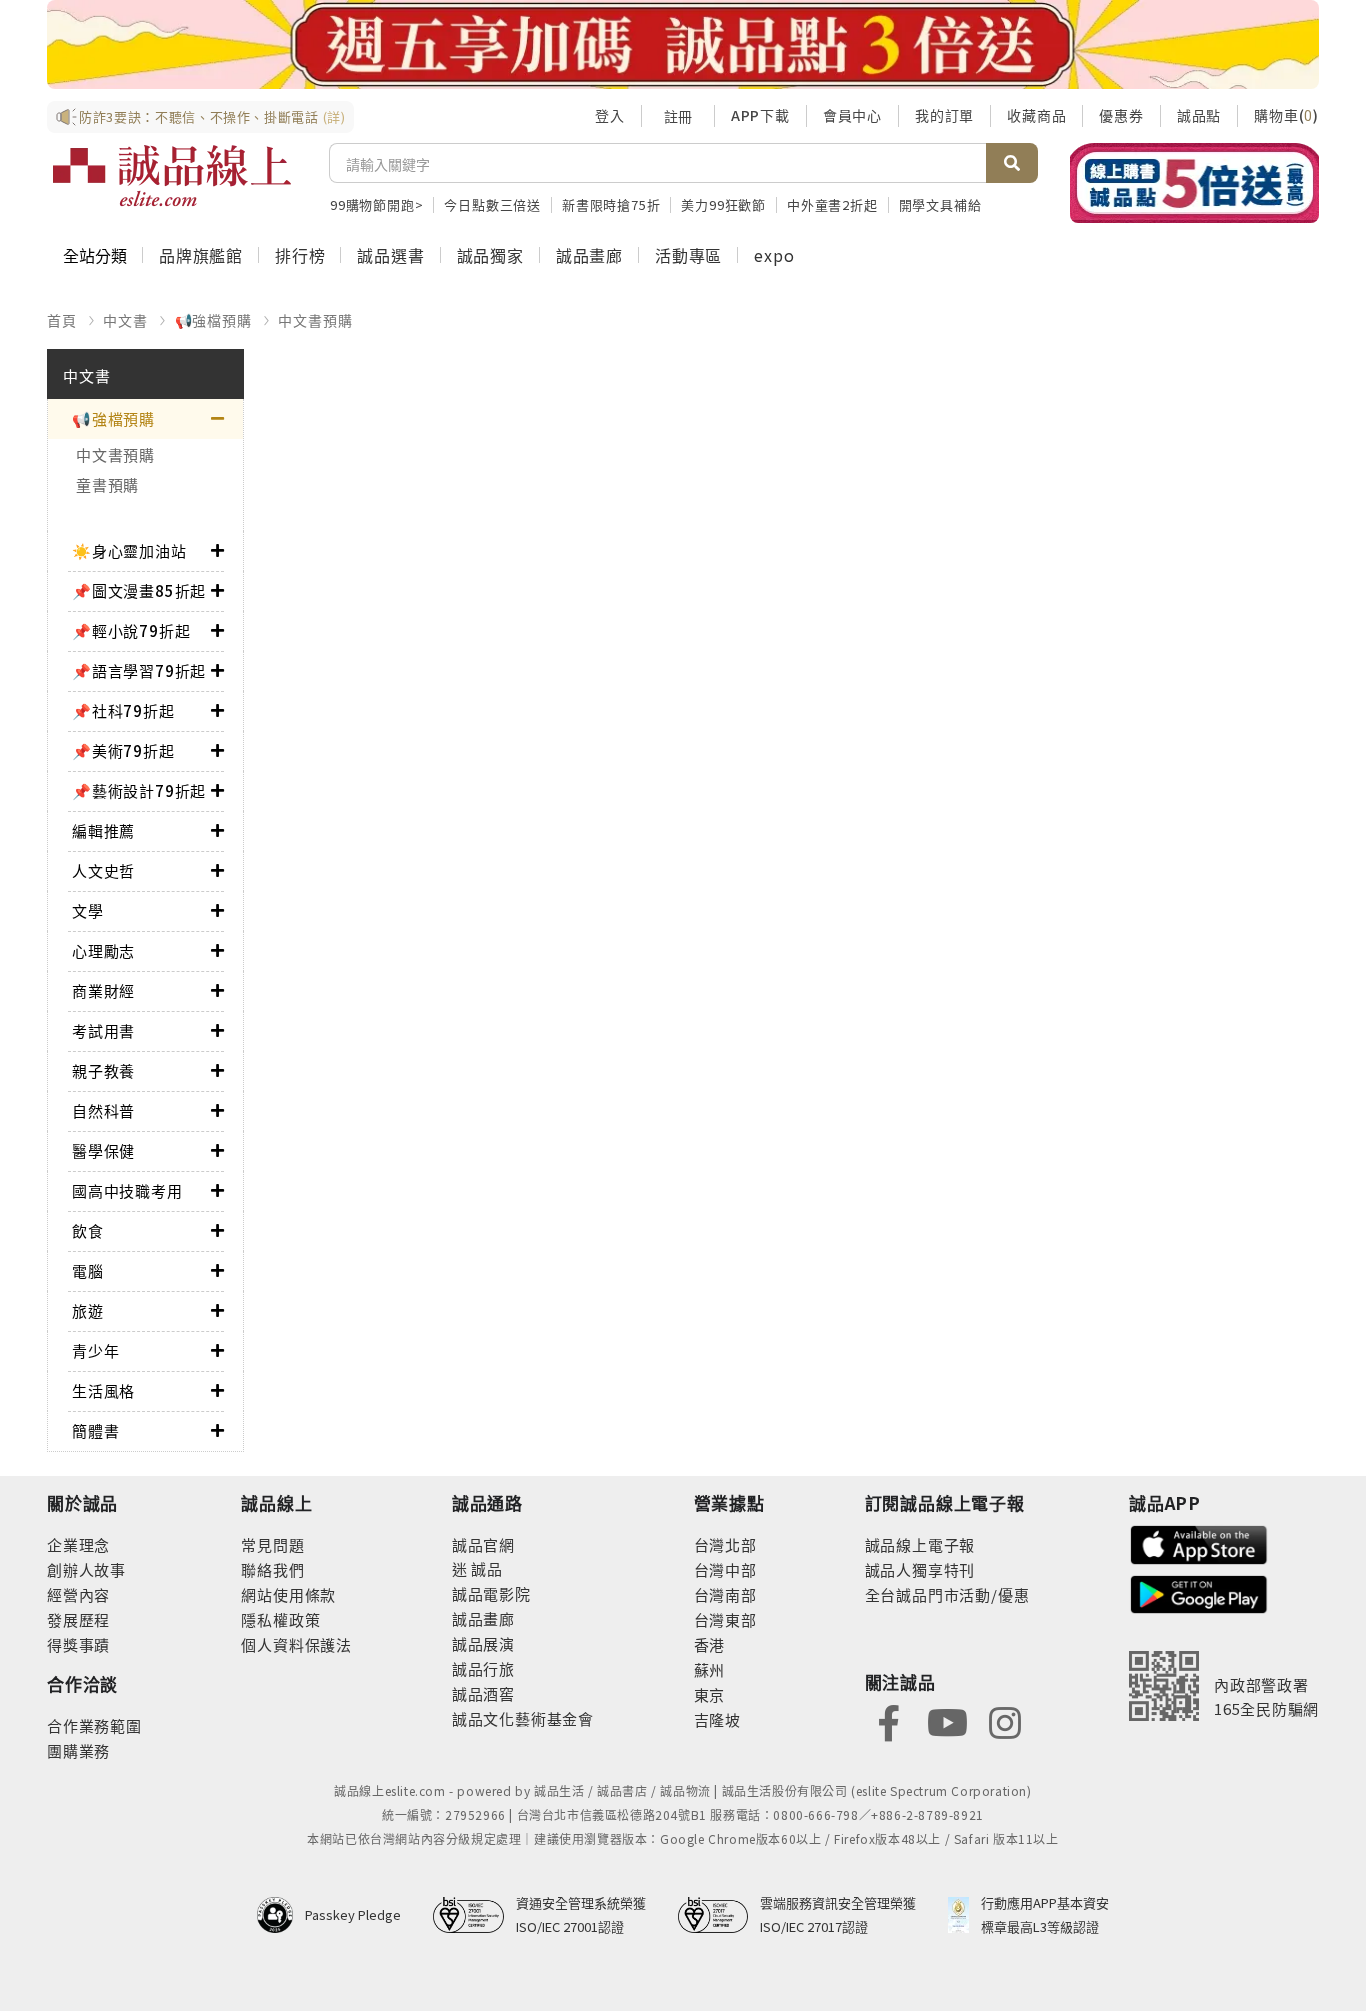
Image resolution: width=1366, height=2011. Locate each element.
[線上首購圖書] (1194, 183)
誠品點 (1199, 115)
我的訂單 (944, 115)
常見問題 (272, 1544)
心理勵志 (103, 950)
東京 (710, 1694)
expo (774, 255)
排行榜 (300, 255)
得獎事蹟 (78, 1644)
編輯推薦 (103, 830)
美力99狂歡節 (723, 204)
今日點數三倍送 (492, 204)
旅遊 (88, 1310)
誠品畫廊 (589, 255)
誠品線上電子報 (920, 1544)
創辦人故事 (86, 1569)
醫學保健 (103, 1150)
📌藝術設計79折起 (139, 790)
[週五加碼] (683, 44)
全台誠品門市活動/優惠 (947, 1594)
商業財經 (103, 990)
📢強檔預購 (213, 320)
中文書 (125, 320)
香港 (710, 1644)
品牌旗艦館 (201, 255)
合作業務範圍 (94, 1725)
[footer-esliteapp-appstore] (1199, 1542)
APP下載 (760, 115)
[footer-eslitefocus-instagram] (1005, 1721)
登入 (610, 115)
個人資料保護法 (296, 1644)
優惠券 (1121, 115)
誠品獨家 (490, 255)
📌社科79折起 (123, 710)
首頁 (62, 320)
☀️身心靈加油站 (129, 550)
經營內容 (78, 1594)
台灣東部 (725, 1619)
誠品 (485, 1568)
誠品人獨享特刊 (920, 1569)
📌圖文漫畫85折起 (139, 590)
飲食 (88, 1230)
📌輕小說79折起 (131, 630)
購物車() (1286, 115)
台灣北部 (725, 1544)
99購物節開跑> (376, 204)
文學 (88, 910)
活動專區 (688, 255)
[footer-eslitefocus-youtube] (947, 1721)
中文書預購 (315, 320)
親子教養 (103, 1070)
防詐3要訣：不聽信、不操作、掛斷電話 (212, 116)
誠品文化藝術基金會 (523, 1718)
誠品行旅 (483, 1668)
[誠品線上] (172, 176)
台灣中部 (725, 1569)
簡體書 (95, 1430)
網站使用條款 (288, 1594)
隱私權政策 (280, 1619)
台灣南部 (725, 1594)
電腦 (88, 1270)
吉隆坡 (717, 1719)
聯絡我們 (272, 1569)
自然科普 (103, 1110)
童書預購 (107, 484)
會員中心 (852, 115)
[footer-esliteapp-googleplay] (1199, 1592)
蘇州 (710, 1669)
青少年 (95, 1350)
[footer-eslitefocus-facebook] (889, 1721)
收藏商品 (1036, 115)
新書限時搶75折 (611, 204)
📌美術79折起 (123, 750)
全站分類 (95, 255)
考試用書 (103, 1030)
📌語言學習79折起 (139, 670)
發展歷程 (78, 1619)
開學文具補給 (940, 204)
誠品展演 (483, 1643)
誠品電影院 (491, 1593)
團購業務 (78, 1750)
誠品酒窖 (483, 1693)
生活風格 (103, 1390)
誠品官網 (483, 1544)
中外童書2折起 (832, 204)
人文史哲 (103, 870)
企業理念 (78, 1544)
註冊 (678, 116)
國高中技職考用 (127, 1190)
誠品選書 (390, 255)
